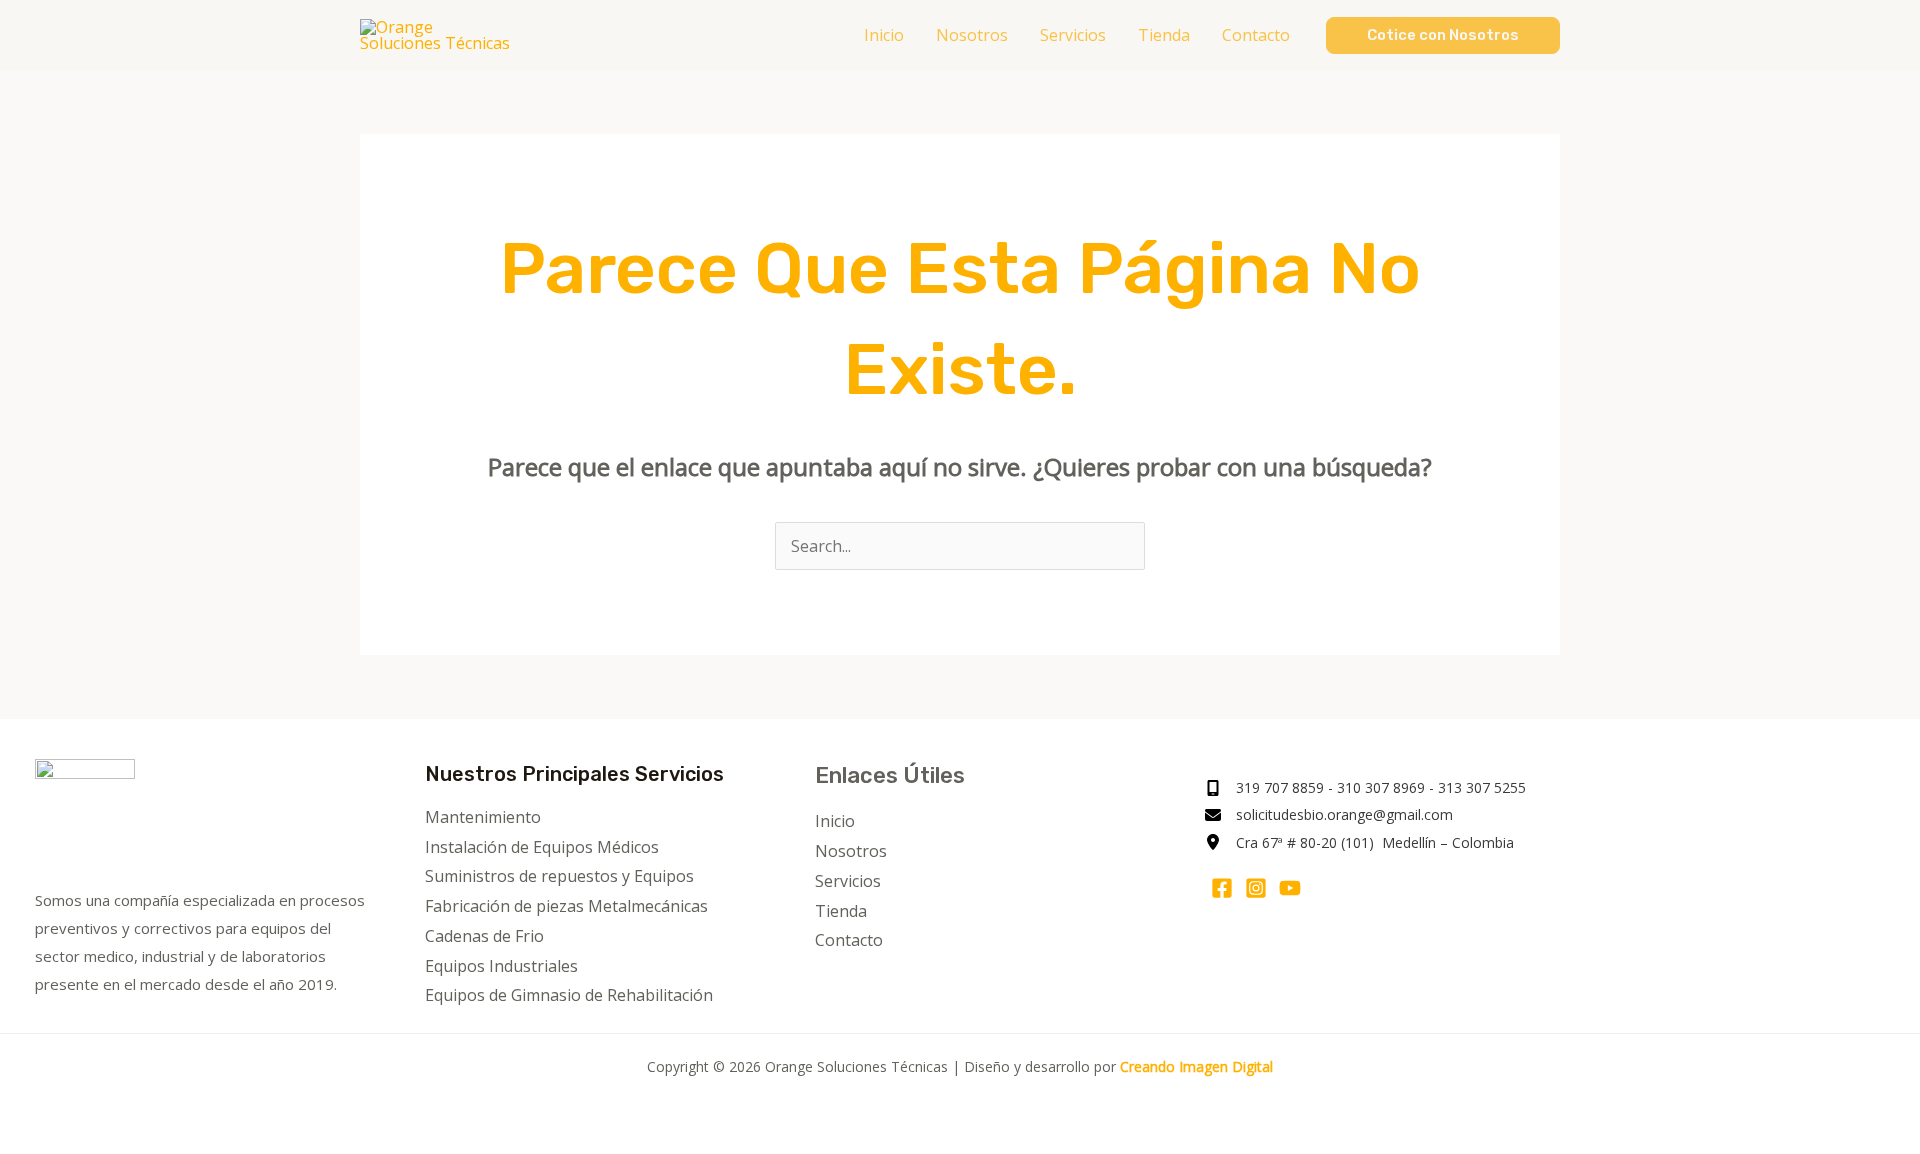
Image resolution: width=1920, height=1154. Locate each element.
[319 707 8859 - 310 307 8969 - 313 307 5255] (1365, 787)
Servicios (848, 881)
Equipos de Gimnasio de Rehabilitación (569, 995)
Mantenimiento (483, 817)
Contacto (849, 940)
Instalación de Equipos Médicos (542, 847)
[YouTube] (1290, 888)
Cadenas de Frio (484, 936)
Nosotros (851, 851)
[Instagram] (1256, 888)
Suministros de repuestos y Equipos (559, 876)
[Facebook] (1222, 888)
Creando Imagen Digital (1196, 1066)
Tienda (841, 911)
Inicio (835, 821)
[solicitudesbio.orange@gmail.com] (1329, 814)
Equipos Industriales (501, 966)
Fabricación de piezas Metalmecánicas (566, 906)
